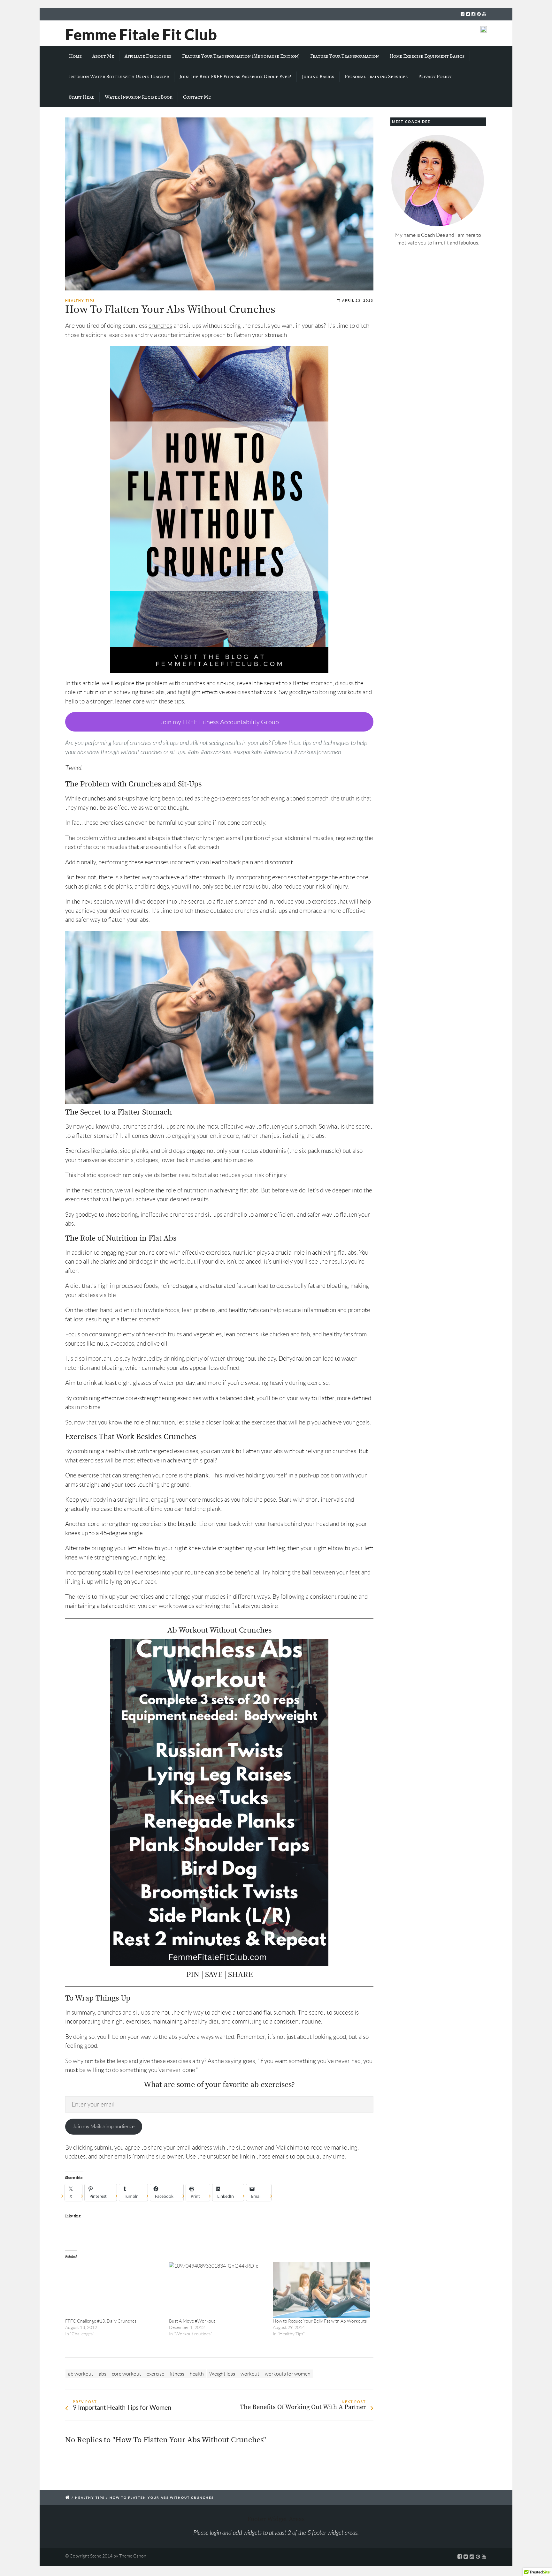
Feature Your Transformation (345, 56)
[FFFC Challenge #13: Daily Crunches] (114, 2290)
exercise (155, 2374)
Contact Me (197, 97)
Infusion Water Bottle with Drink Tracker (119, 77)
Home (75, 56)
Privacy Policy (435, 77)
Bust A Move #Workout (192, 2321)
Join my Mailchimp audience (103, 2126)
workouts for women (288, 2374)
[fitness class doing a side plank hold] (219, 204)
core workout (126, 2374)
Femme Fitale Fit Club (141, 34)
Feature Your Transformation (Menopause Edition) (241, 56)
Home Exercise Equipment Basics (427, 56)
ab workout (81, 2374)
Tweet (74, 768)
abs (103, 2374)
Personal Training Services (376, 77)
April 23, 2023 (358, 300)
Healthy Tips (80, 300)
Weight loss (222, 2374)
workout (250, 2374)
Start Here (82, 97)
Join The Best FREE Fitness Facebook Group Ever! (235, 77)
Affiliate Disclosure (148, 56)
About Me (103, 56)
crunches (160, 326)
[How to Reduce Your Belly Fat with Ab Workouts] (322, 2290)
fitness (177, 2374)
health (197, 2374)
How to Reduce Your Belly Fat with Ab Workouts (320, 2321)
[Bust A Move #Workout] (218, 2290)
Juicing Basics (318, 77)
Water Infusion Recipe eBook (139, 97)
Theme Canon (133, 2556)
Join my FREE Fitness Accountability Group (219, 722)
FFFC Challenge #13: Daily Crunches (101, 2321)
